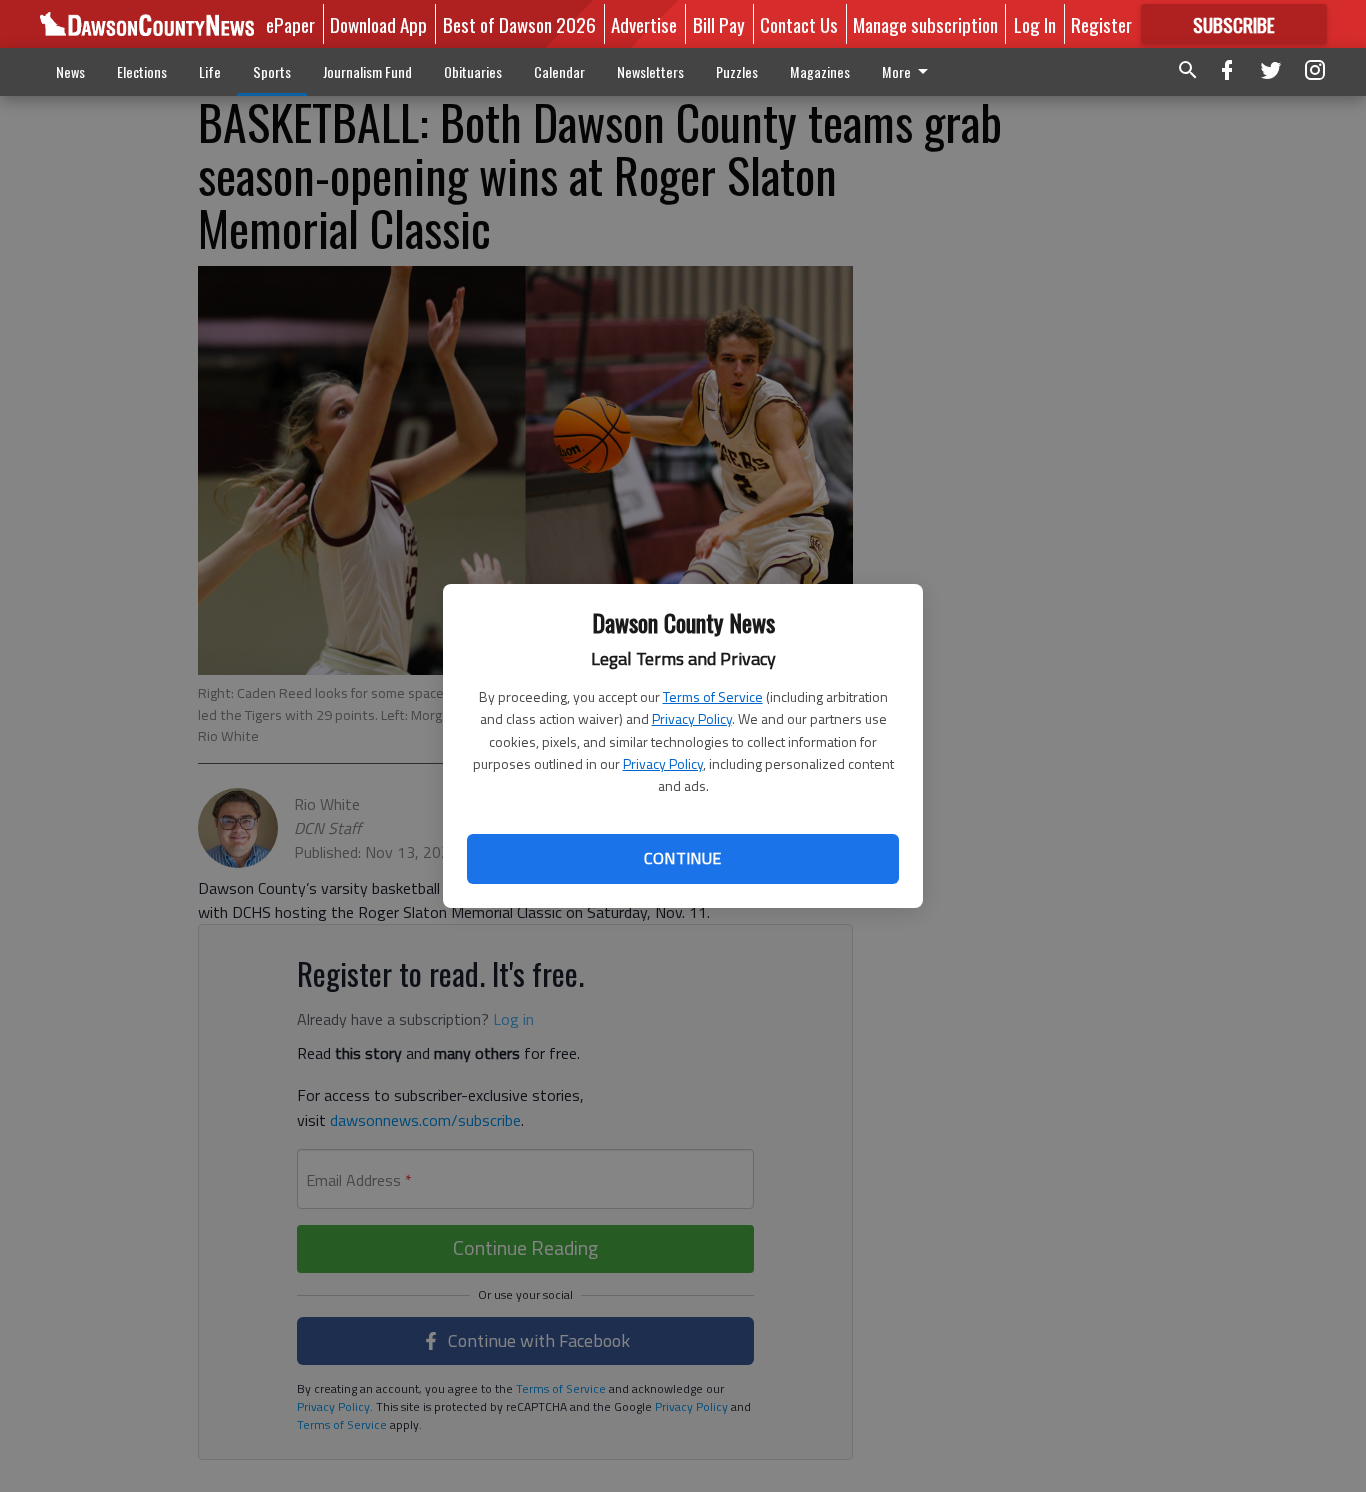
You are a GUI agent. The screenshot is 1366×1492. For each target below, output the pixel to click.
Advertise (644, 24)
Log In (1035, 24)
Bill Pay (719, 24)
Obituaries (473, 71)
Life (210, 71)
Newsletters (650, 71)
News (70, 71)
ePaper (290, 24)
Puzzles (737, 71)
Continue (682, 858)
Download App (378, 24)
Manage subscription (925, 24)
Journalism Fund (367, 71)
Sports (272, 71)
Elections (142, 71)
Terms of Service (713, 696)
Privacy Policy (692, 718)
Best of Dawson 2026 (519, 24)
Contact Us (799, 24)
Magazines (820, 71)
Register (1101, 24)
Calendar (559, 71)
